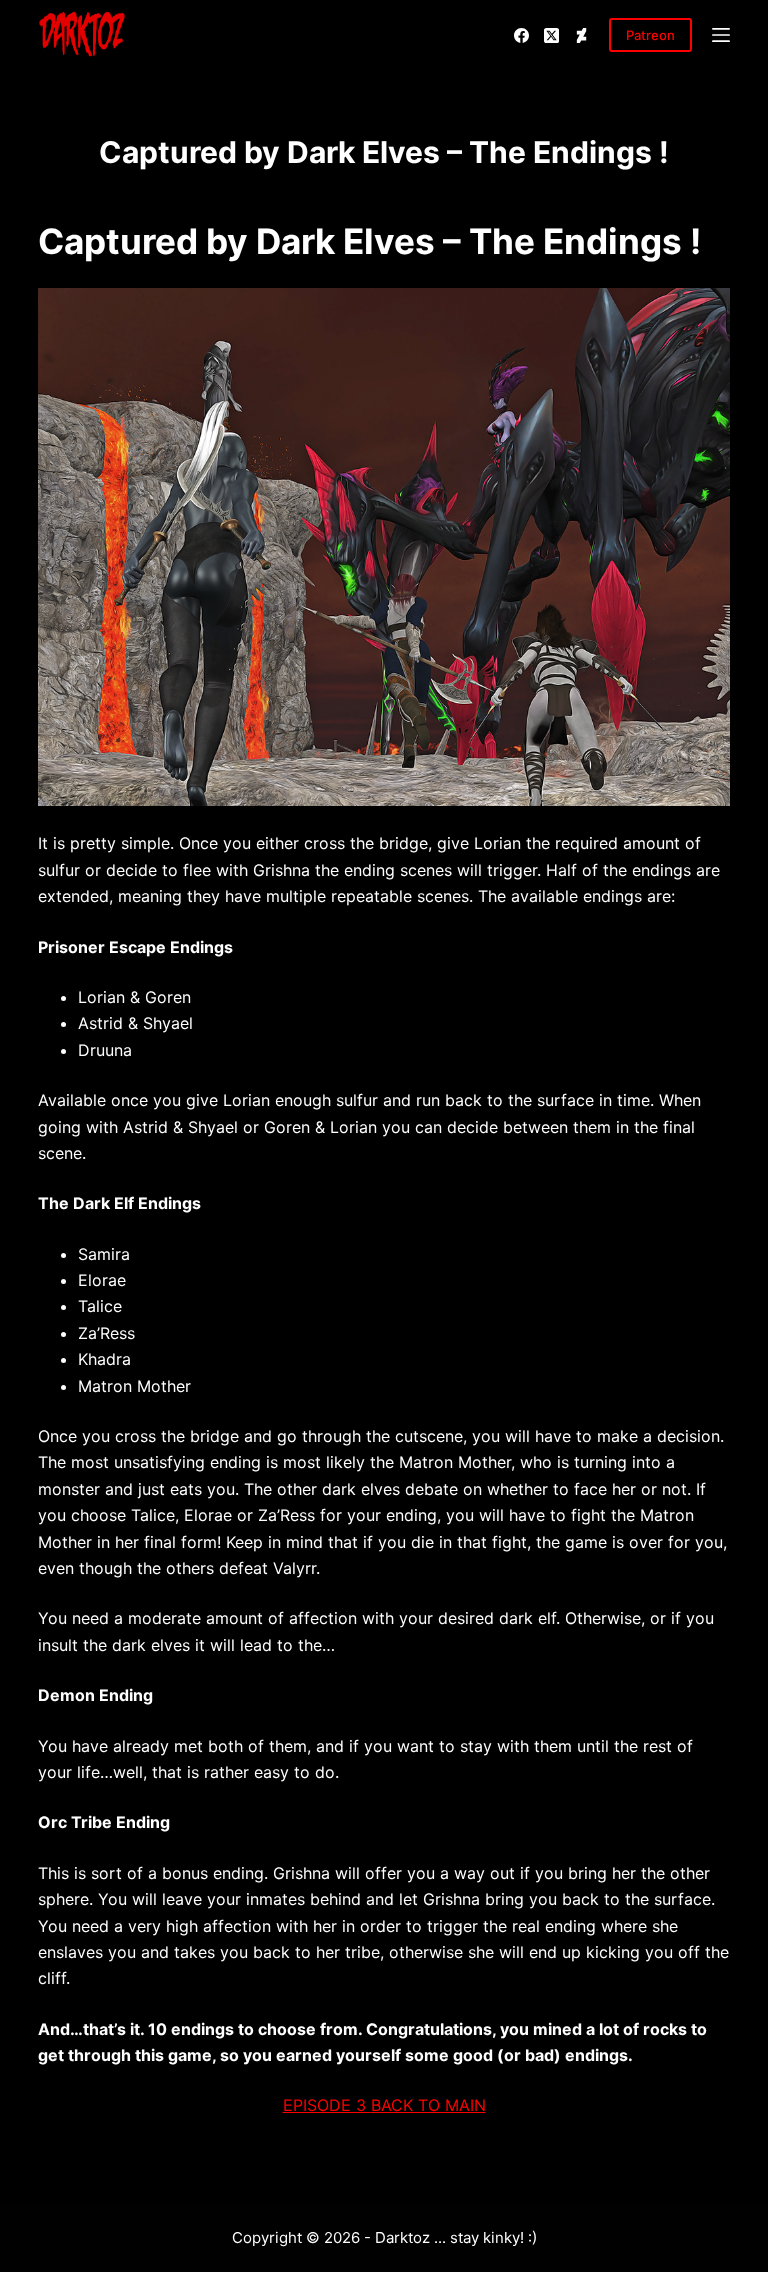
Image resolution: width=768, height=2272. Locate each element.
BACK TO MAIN (428, 2105)
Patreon (650, 35)
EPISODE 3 (327, 2105)
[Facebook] (521, 35)
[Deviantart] (581, 35)
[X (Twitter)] (551, 35)
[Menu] (721, 35)
